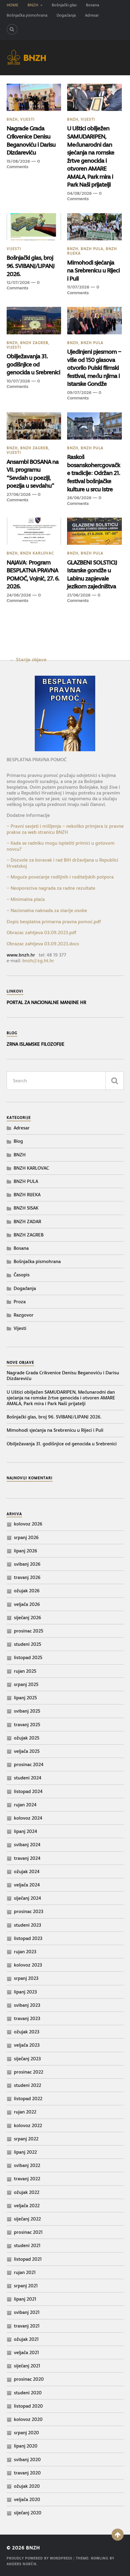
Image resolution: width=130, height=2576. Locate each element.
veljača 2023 (27, 2045)
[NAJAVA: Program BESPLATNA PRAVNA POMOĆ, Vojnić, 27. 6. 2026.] (34, 531)
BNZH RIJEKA (27, 1195)
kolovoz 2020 (28, 2419)
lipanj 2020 (26, 2446)
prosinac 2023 (29, 1911)
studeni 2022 (28, 2085)
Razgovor (24, 1315)
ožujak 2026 (27, 1591)
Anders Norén (22, 2564)
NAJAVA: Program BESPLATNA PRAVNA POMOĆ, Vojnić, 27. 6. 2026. (33, 574)
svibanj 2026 (27, 1564)
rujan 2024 (25, 1805)
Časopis (22, 1275)
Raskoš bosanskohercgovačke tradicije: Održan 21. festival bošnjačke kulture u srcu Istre (94, 473)
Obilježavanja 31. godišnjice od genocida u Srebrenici (33, 364)
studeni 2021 (27, 2245)
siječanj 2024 (28, 1898)
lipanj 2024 (26, 1831)
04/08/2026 (79, 193)
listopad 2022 (28, 2098)
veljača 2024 (27, 1885)
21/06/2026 (79, 595)
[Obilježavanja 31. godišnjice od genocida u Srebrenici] (34, 320)
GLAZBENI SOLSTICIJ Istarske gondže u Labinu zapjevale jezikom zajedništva (92, 574)
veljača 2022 (27, 2206)
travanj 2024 (27, 1858)
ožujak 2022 (27, 2192)
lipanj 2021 (25, 2299)
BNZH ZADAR (27, 1221)
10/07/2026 (18, 381)
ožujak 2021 (26, 2339)
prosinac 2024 (29, 1764)
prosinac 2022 (29, 2072)
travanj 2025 (27, 1725)
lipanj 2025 (25, 1698)
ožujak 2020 (27, 2486)
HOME (13, 5)
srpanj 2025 (26, 1684)
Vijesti (28, 119)
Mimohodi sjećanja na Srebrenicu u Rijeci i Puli (93, 270)
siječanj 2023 (27, 2059)
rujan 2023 (25, 1952)
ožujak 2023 (27, 2032)
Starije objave (31, 659)
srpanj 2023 (26, 1978)
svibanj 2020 (27, 2459)
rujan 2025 (25, 1671)
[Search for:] (65, 1081)
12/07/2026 (18, 282)
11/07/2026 (78, 287)
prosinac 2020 (29, 2379)
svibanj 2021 (27, 2312)
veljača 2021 (26, 2352)
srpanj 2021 (26, 2286)
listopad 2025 (28, 1657)
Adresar (92, 15)
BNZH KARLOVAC (37, 553)
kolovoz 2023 (28, 1965)
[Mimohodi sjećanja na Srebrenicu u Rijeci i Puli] (94, 227)
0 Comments (23, 164)
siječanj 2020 (28, 2513)
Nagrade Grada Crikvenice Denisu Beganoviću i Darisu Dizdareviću (31, 140)
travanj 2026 (27, 1577)
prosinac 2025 (29, 1631)
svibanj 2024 (27, 1845)
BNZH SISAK (26, 1208)
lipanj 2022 (25, 2152)
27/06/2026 (19, 494)
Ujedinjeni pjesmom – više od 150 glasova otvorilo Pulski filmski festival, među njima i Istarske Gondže (94, 368)
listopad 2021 (28, 2259)
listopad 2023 (28, 1938)
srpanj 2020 (26, 2433)
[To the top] (118, 2535)
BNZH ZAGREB (34, 343)
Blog (18, 1141)
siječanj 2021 (27, 2366)
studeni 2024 (28, 1778)
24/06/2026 (19, 595)
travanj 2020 (27, 2473)
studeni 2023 (28, 1925)
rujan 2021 (25, 2272)
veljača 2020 (27, 2499)
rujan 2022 (25, 2112)
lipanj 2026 (26, 1551)
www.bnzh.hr (21, 955)
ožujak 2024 (27, 1871)
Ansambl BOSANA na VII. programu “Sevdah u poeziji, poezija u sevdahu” (33, 474)
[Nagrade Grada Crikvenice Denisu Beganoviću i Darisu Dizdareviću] (34, 97)
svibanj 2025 (27, 1711)
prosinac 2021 (28, 2232)
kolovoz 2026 (28, 1524)
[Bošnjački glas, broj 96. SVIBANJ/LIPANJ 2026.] (34, 227)
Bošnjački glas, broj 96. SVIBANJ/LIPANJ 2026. (31, 266)
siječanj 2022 (27, 2219)
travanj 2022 (27, 2179)
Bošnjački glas (64, 5)
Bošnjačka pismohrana (27, 15)
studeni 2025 (28, 1644)
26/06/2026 (79, 498)
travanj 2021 (27, 2326)
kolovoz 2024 (28, 1818)
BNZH (33, 5)
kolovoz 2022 (28, 2125)
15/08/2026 (18, 161)
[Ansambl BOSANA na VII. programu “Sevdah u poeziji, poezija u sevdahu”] (34, 426)
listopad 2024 (28, 1791)
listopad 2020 (28, 2406)
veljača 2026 (27, 1604)
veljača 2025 (27, 1751)
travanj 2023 (27, 2018)
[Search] (12, 29)
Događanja (66, 15)
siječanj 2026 (28, 1618)
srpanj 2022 (26, 2139)
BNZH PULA (92, 249)
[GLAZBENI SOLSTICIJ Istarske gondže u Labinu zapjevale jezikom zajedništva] (94, 531)
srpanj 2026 (26, 1537)
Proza (20, 1302)
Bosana (93, 5)
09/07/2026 (79, 392)
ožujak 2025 (27, 1738)
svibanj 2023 (27, 2005)
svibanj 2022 (27, 2165)
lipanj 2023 (25, 1992)
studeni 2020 (28, 2393)
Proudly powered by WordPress (39, 2558)
